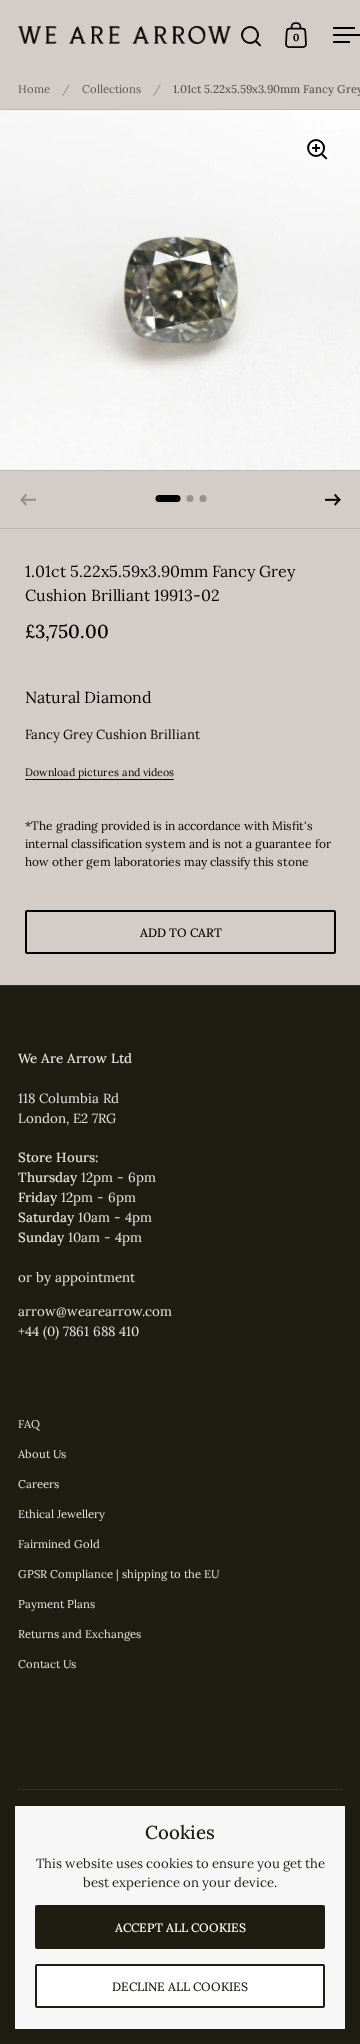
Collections (111, 89)
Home (34, 89)
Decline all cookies (180, 1986)
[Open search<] (251, 35)
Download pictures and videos (99, 772)
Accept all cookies (180, 1927)
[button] (333, 500)
